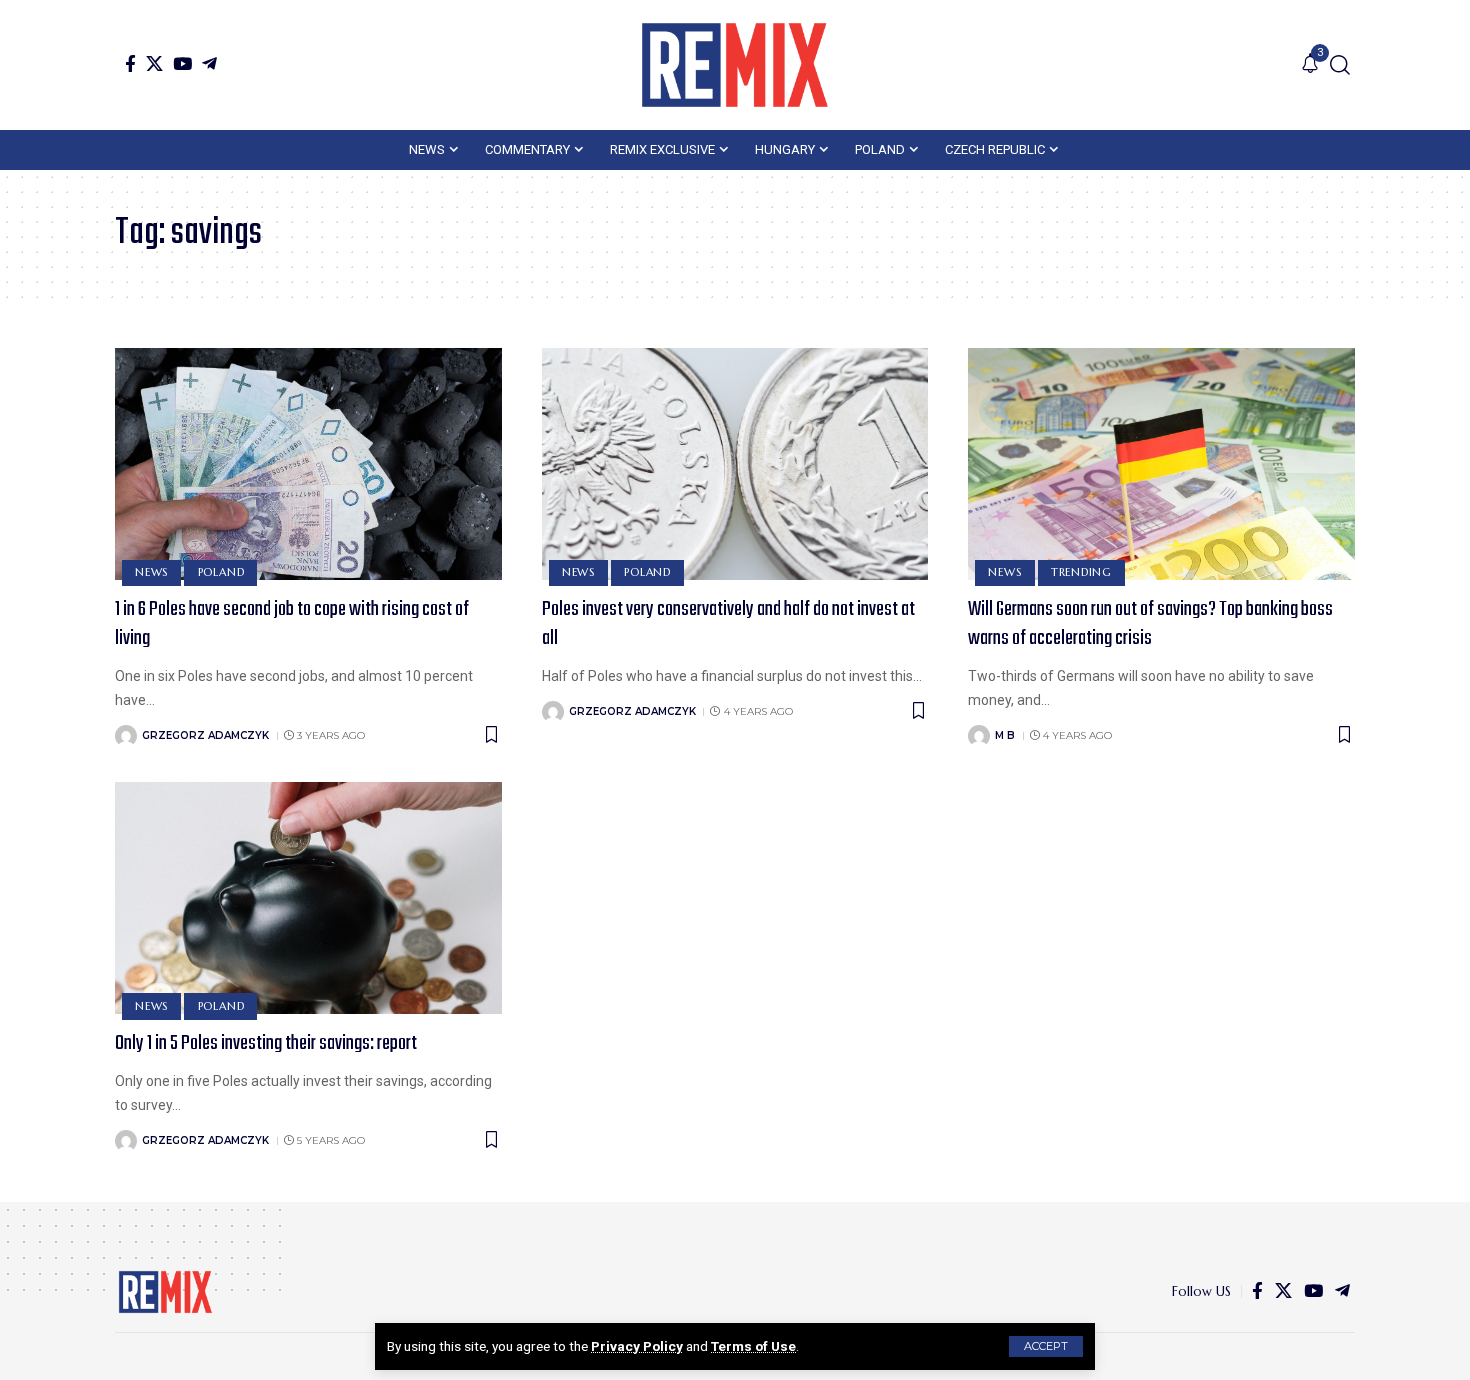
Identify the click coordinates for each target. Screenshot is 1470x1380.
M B (1005, 735)
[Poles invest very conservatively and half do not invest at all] (735, 464)
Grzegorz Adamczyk (205, 735)
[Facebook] (130, 63)
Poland (221, 572)
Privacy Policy (637, 1346)
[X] (154, 63)
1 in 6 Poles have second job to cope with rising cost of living (292, 624)
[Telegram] (209, 63)
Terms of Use (753, 1346)
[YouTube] (182, 63)
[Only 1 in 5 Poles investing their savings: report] (308, 898)
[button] (1046, 1346)
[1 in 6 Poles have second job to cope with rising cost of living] (308, 464)
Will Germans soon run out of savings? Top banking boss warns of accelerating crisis (1150, 624)
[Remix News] (735, 65)
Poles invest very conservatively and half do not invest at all (728, 624)
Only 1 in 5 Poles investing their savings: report (266, 1043)
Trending (1081, 572)
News (151, 572)
